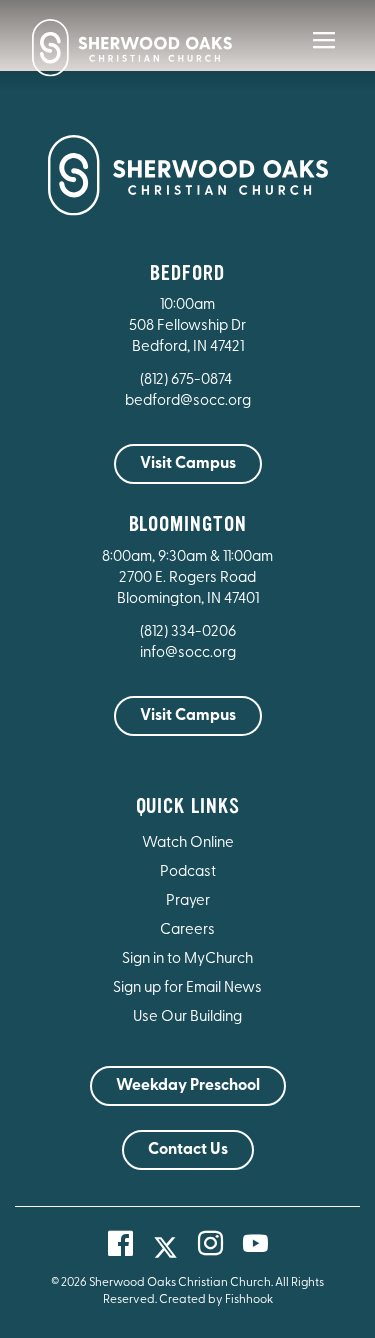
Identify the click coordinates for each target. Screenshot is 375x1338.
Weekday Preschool (188, 1086)
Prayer (188, 901)
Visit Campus (188, 464)
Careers (187, 930)
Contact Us (188, 1150)
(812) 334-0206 (188, 632)
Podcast (188, 872)
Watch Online (188, 843)
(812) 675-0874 (187, 380)
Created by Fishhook (216, 1300)
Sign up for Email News (187, 988)
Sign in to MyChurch (187, 959)
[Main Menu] (324, 54)
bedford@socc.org (188, 401)
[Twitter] (165, 1247)
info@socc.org (188, 653)
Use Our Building (187, 1017)
